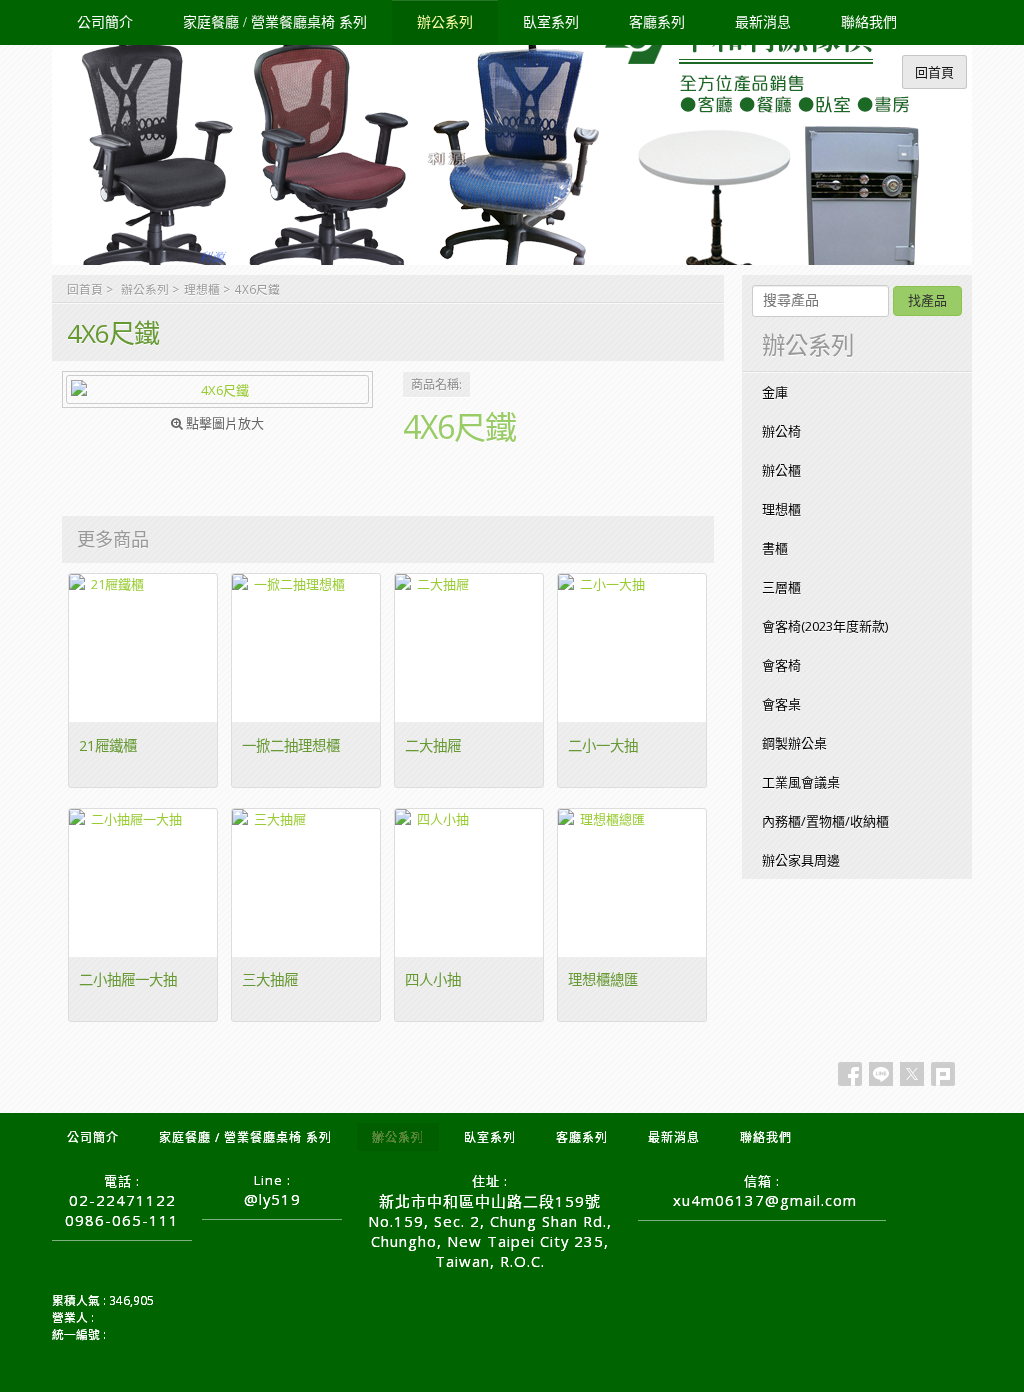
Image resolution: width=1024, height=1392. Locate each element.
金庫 (775, 392)
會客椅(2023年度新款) (825, 626)
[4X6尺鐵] (217, 389)
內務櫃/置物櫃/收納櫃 (825, 821)
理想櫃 (202, 289)
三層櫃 (781, 587)
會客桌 (781, 704)
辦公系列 (145, 289)
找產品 (927, 300)
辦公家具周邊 (801, 860)
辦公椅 (781, 431)
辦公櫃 (781, 470)
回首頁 (85, 289)
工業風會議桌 (801, 782)
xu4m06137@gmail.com (765, 1200)
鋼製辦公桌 (794, 743)
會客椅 (781, 665)
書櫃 (775, 548)
